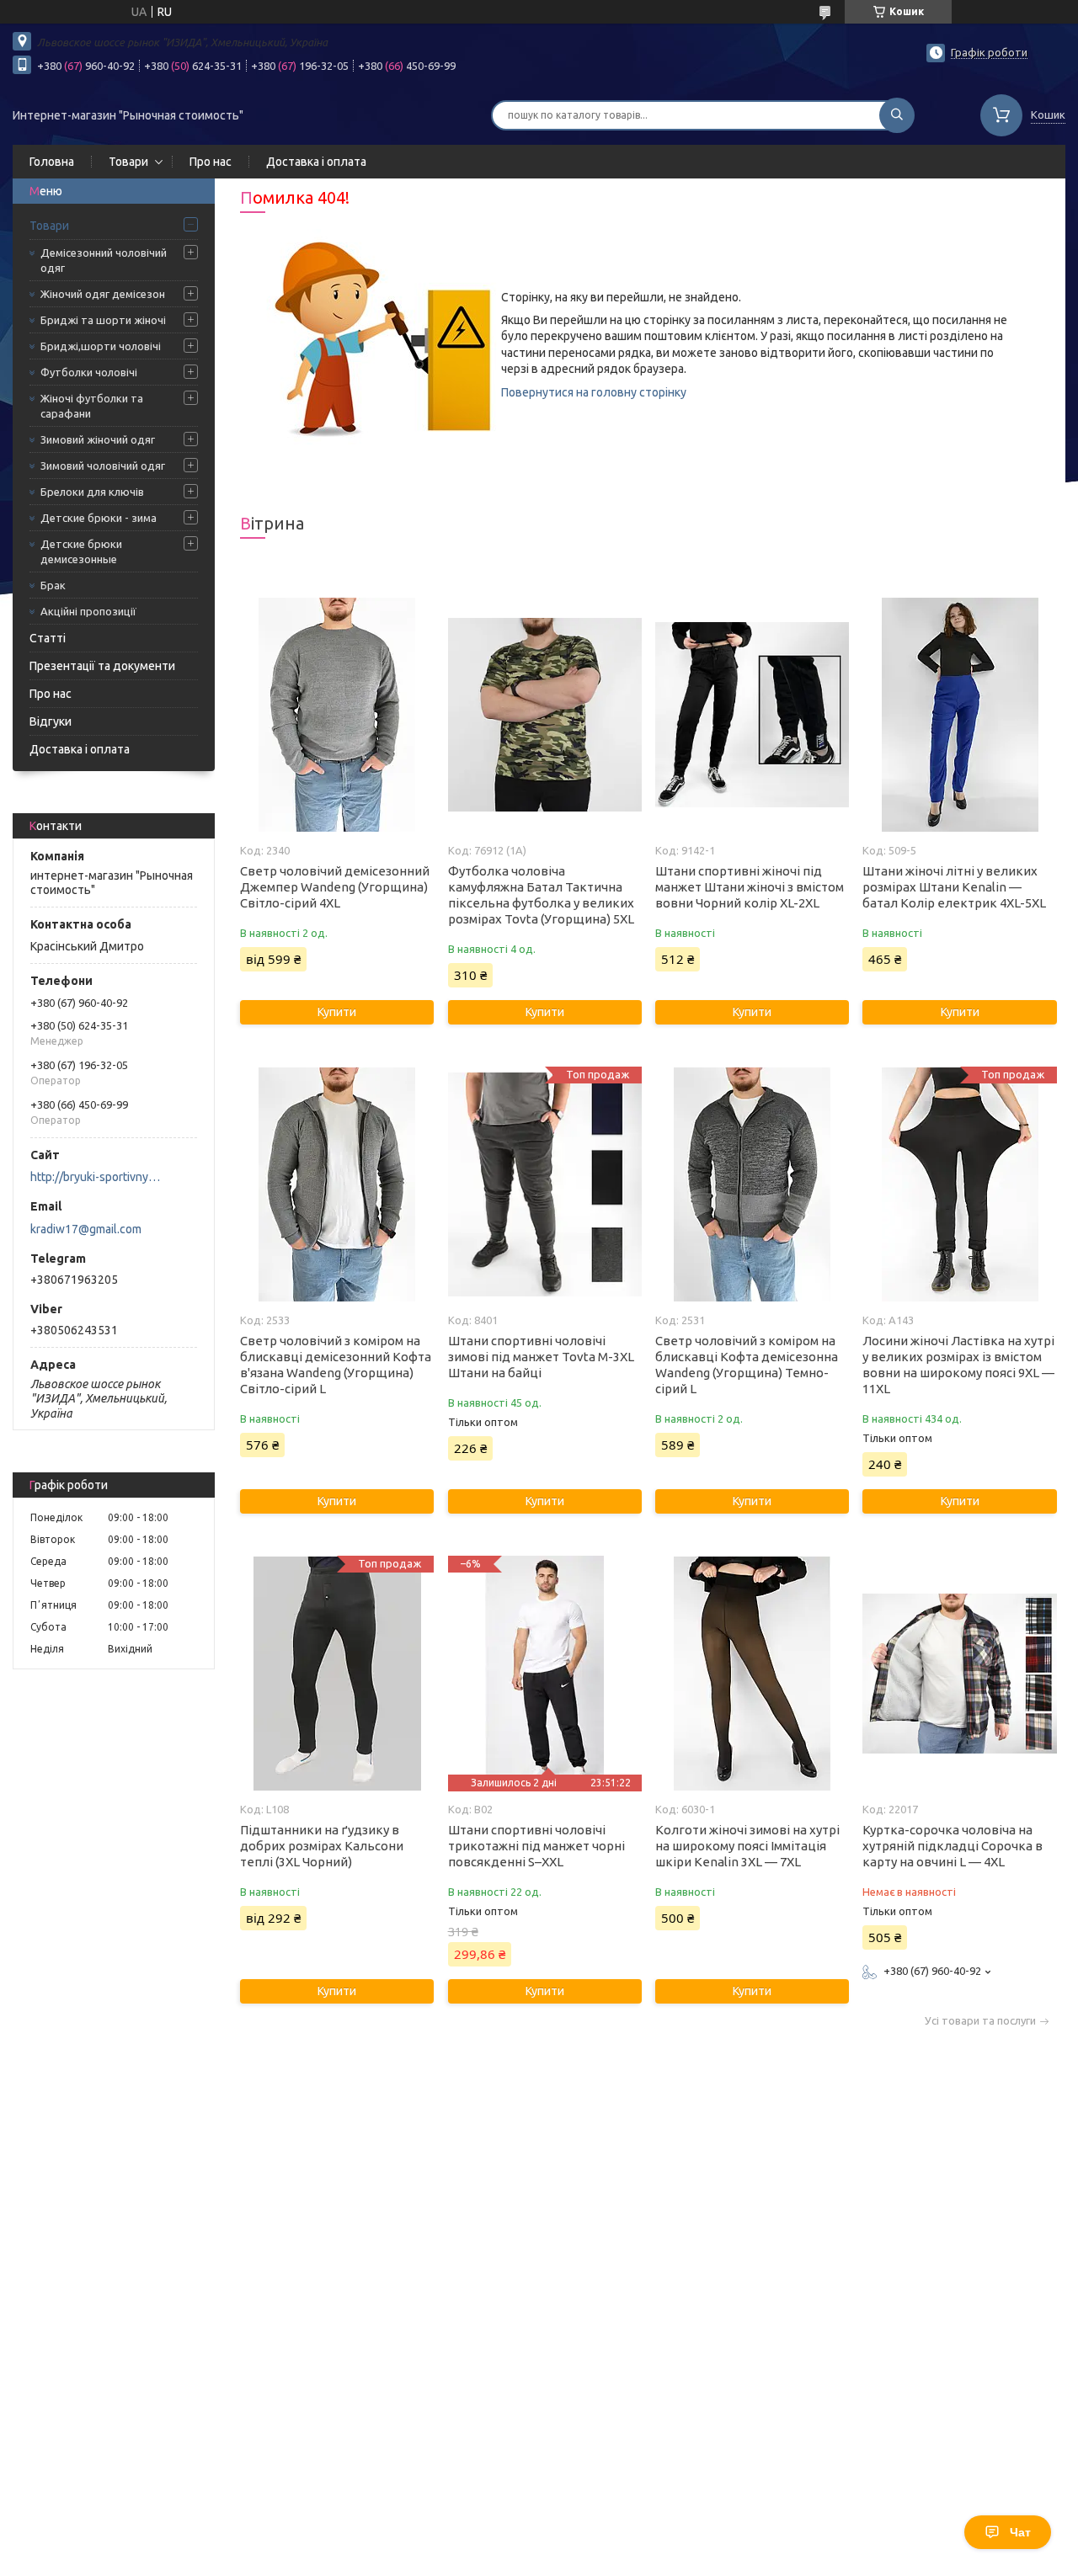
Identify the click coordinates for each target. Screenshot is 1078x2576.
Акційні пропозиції (88, 611)
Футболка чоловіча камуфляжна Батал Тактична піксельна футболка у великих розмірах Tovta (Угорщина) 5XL (541, 895)
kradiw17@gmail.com (86, 1229)
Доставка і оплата (316, 162)
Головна (52, 162)
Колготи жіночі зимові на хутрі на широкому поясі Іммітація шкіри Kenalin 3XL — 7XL (747, 1846)
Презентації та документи (102, 666)
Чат (1020, 2532)
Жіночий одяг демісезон (103, 294)
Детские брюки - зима (99, 518)
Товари (128, 162)
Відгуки (51, 721)
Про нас (211, 162)
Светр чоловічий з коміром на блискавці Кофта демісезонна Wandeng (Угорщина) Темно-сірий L (747, 1365)
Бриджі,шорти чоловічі (101, 346)
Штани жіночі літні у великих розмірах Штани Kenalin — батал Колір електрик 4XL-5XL (954, 887)
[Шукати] (897, 115)
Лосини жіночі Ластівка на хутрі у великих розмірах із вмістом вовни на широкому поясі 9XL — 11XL (958, 1365)
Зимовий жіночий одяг (98, 439)
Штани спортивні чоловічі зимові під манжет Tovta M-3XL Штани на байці (541, 1357)
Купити (337, 1012)
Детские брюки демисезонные (81, 551)
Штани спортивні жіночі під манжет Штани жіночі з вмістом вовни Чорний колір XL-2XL (750, 887)
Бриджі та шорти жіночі (103, 320)
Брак (53, 585)
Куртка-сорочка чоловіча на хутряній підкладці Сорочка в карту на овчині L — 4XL (953, 1846)
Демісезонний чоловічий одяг (104, 260)
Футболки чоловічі (89, 372)
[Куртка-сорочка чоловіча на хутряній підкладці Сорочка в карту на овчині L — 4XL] (959, 1674)
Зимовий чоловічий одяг (103, 466)
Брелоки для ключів (92, 492)
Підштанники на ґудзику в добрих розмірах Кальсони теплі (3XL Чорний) (322, 1846)
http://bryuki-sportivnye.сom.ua (97, 1177)
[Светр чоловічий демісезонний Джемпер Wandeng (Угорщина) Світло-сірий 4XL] (337, 715)
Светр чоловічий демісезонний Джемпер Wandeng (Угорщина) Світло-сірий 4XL (335, 887)
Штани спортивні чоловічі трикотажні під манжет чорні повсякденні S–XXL (536, 1846)
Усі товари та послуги (980, 2021)
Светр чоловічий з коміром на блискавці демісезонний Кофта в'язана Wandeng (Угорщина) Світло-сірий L (336, 1365)
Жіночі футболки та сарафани (92, 406)
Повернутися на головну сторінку (594, 392)
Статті (48, 638)
